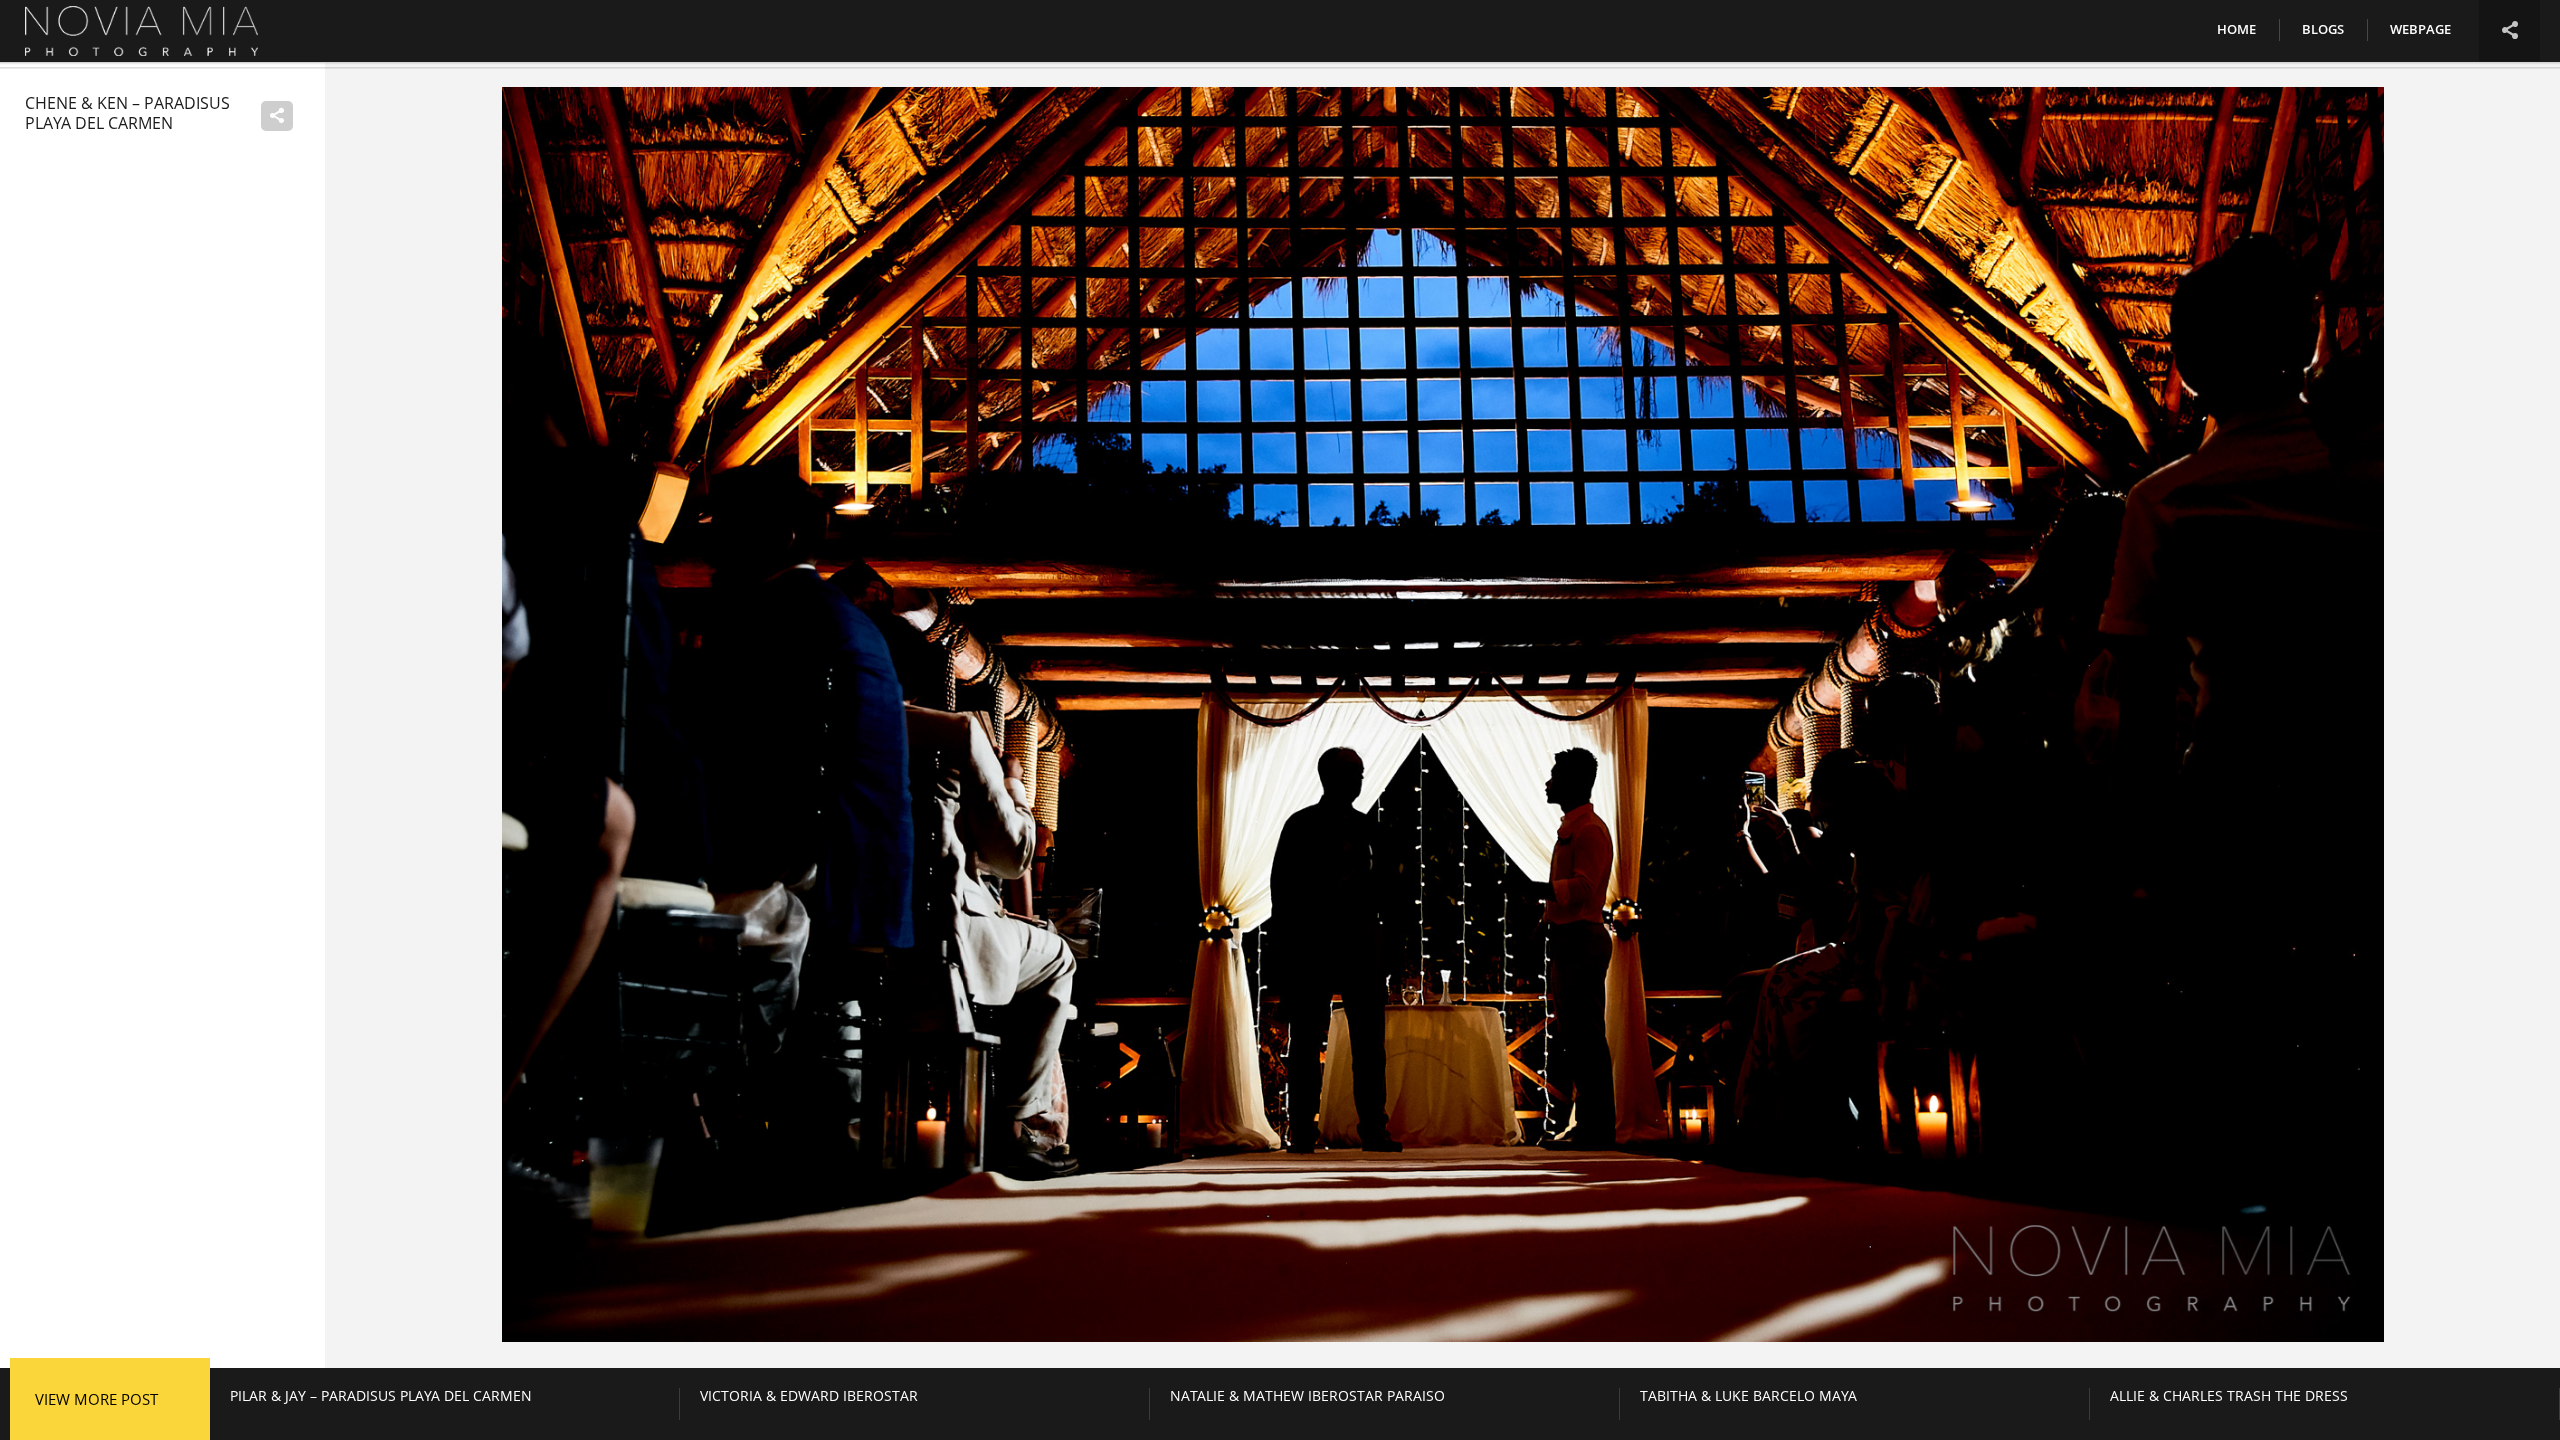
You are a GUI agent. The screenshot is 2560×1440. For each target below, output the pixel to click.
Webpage (2420, 29)
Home (2236, 29)
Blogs (2323, 29)
